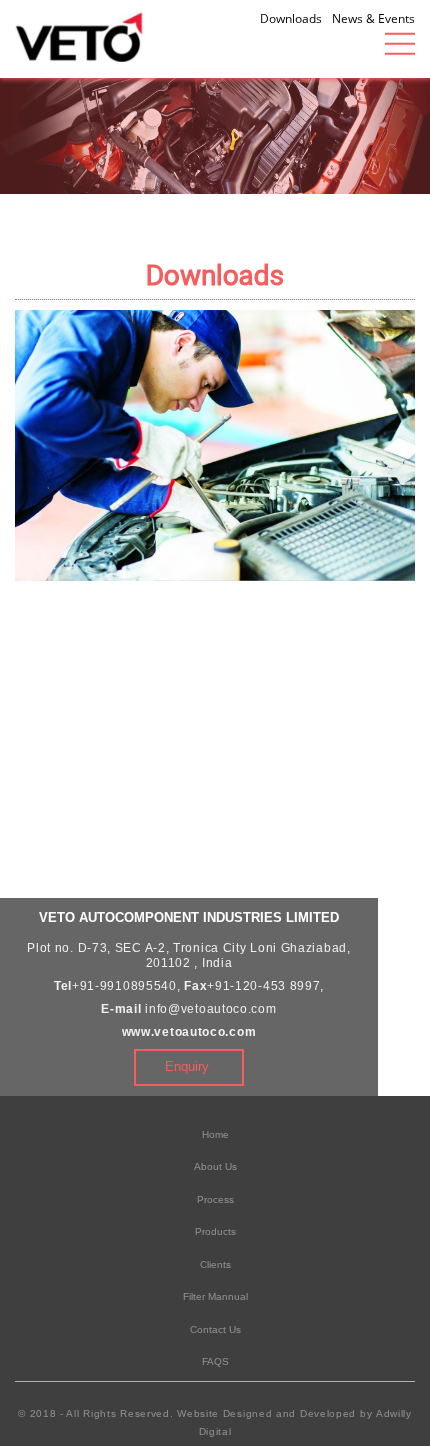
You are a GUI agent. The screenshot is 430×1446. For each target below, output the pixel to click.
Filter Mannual (215, 1296)
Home (215, 1134)
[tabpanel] (215, 129)
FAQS (215, 1361)
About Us (215, 1166)
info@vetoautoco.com (210, 1009)
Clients (215, 1264)
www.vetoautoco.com (189, 1032)
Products (215, 1231)
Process (215, 1199)
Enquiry (187, 1066)
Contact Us (215, 1329)
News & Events (373, 18)
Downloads (291, 18)
